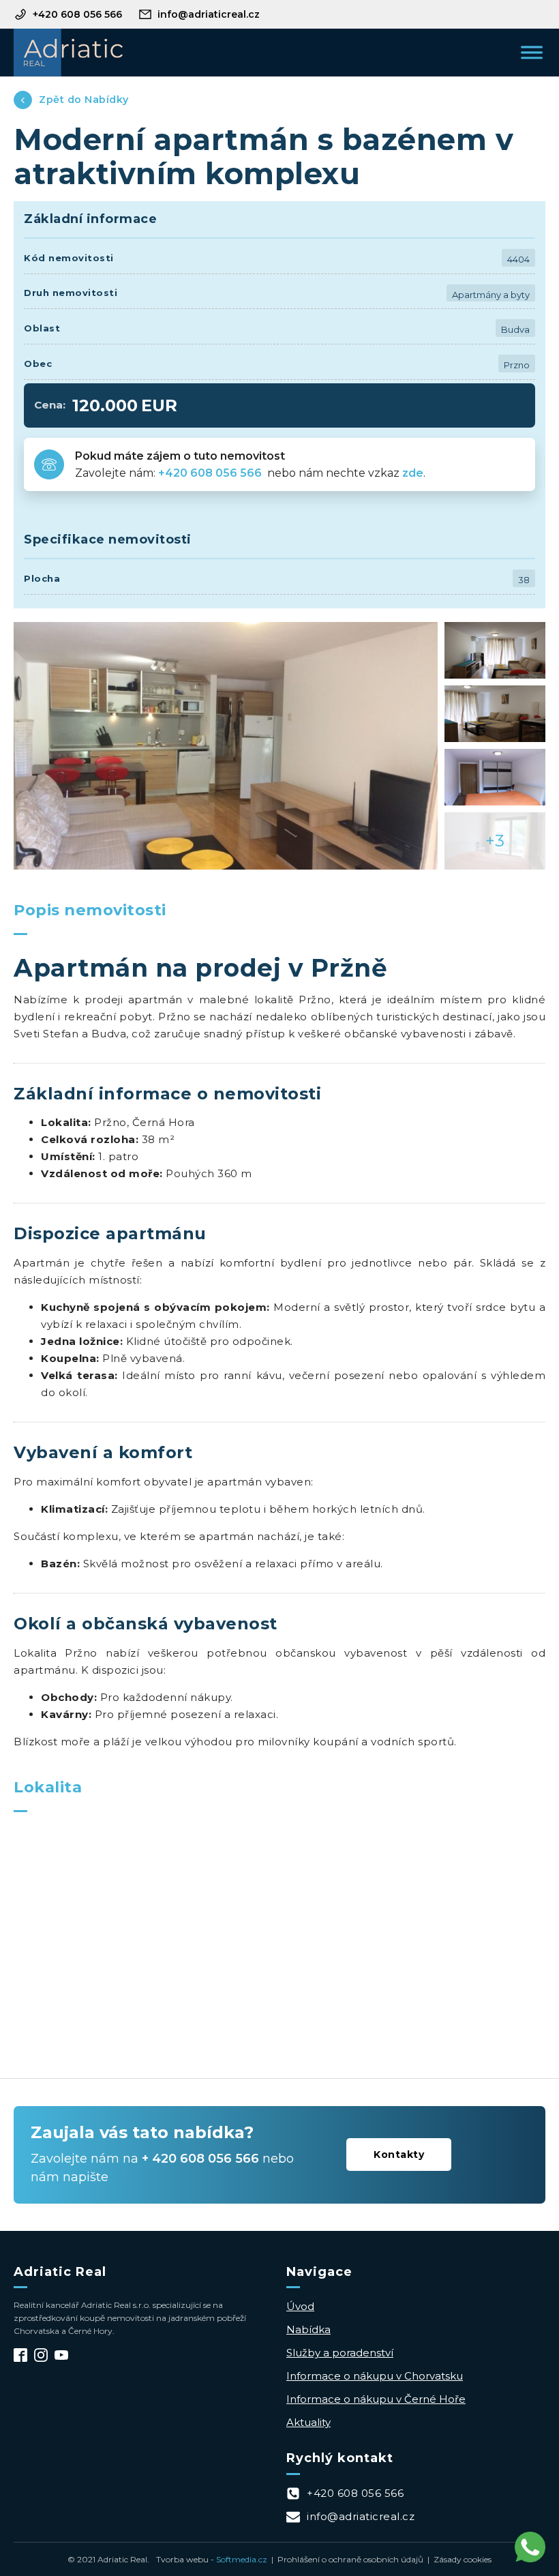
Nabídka (308, 2329)
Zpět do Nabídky (84, 100)
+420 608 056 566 (211, 473)
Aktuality (308, 2422)
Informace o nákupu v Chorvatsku (375, 2376)
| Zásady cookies (457, 2559)
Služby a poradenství (340, 2353)
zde (413, 473)
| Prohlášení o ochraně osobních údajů (345, 2559)
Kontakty (399, 2155)
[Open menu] (532, 53)
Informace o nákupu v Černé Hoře (376, 2399)
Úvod (300, 2306)
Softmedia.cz (242, 2559)
